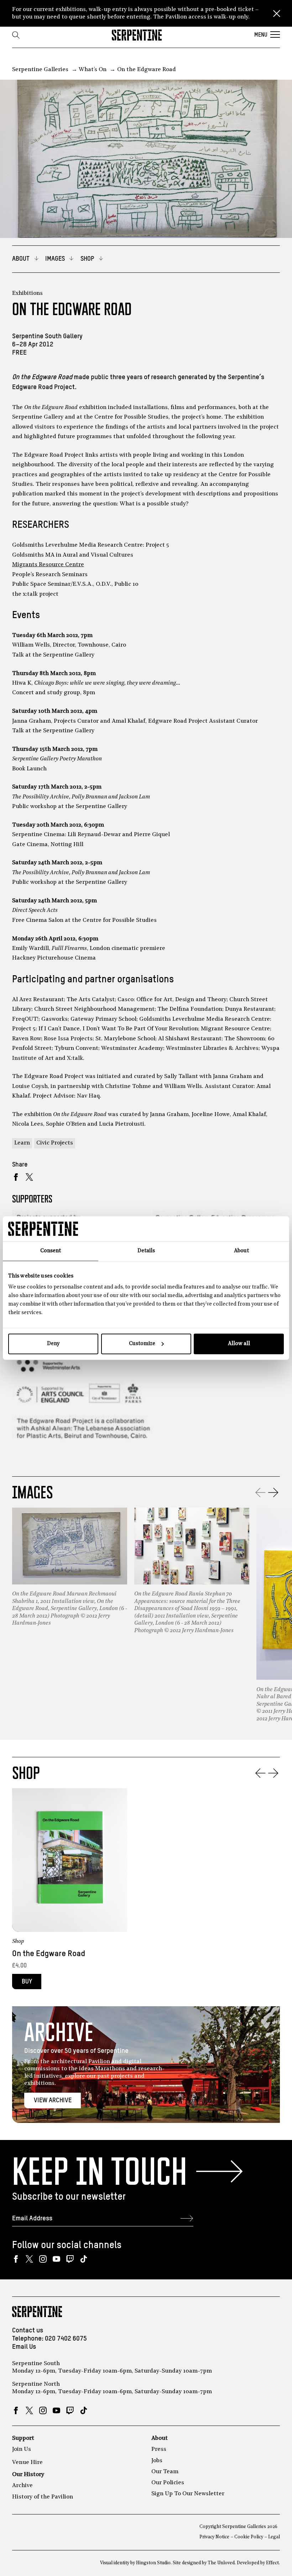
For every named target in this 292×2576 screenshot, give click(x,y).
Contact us (28, 2330)
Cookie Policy (249, 2537)
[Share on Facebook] (16, 1177)
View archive (53, 2100)
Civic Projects (55, 1143)
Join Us (22, 2449)
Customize (142, 1344)
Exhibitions (27, 293)
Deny (53, 1344)
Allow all (239, 1344)
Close (277, 14)
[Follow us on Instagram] (43, 2259)
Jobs (157, 2461)
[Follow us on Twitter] (29, 2259)
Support (23, 2438)
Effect (272, 2563)
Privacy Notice (214, 2537)
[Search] (16, 35)
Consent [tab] (51, 1251)
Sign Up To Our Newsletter (188, 2494)
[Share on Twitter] (29, 1177)
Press (159, 2449)
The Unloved (221, 2563)
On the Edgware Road (49, 1954)
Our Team (165, 2472)
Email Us (24, 2347)
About (160, 2438)
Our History (28, 2475)
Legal (274, 2537)
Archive (22, 2486)
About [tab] (241, 1251)
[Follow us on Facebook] (16, 2259)
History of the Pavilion (43, 2497)
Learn (22, 1143)
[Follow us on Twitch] (70, 2259)
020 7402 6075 (66, 2339)
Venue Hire (27, 2463)
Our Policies (168, 2483)
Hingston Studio (153, 2563)
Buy (27, 1982)
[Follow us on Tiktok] (84, 2259)
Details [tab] (146, 1251)
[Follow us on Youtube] (56, 2259)
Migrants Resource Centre (48, 565)
